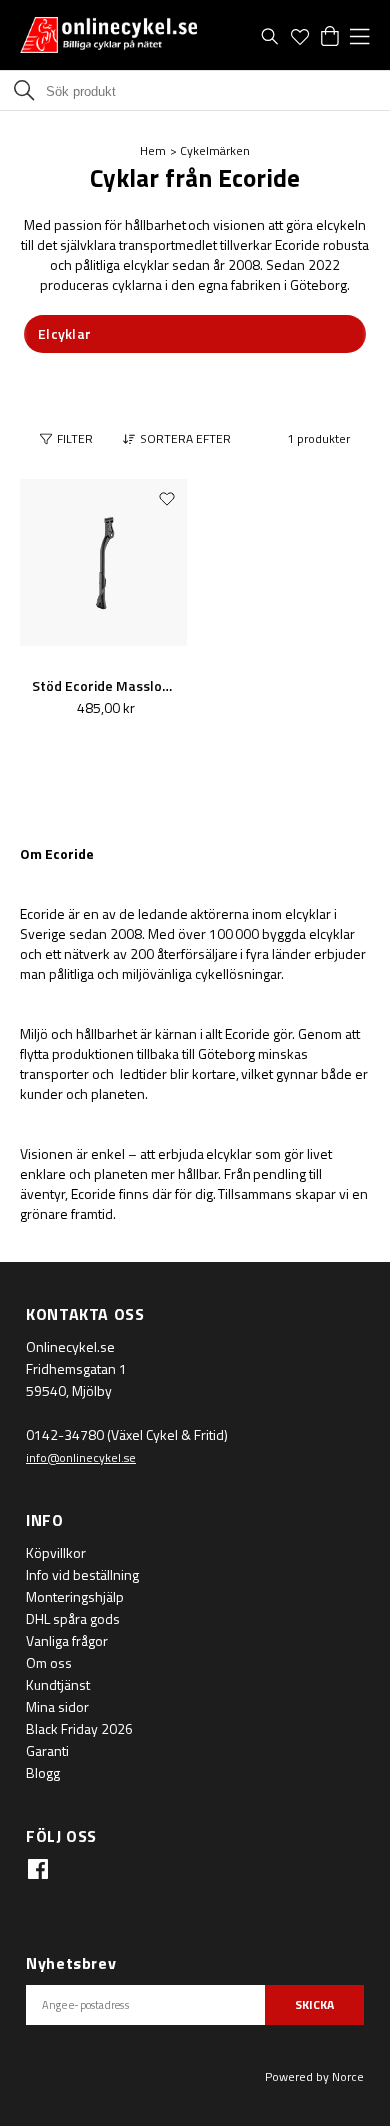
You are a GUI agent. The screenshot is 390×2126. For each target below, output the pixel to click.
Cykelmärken (215, 150)
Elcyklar (64, 333)
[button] (182, 439)
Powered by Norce (314, 2076)
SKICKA (314, 2004)
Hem (153, 150)
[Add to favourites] (167, 498)
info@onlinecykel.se (81, 1457)
